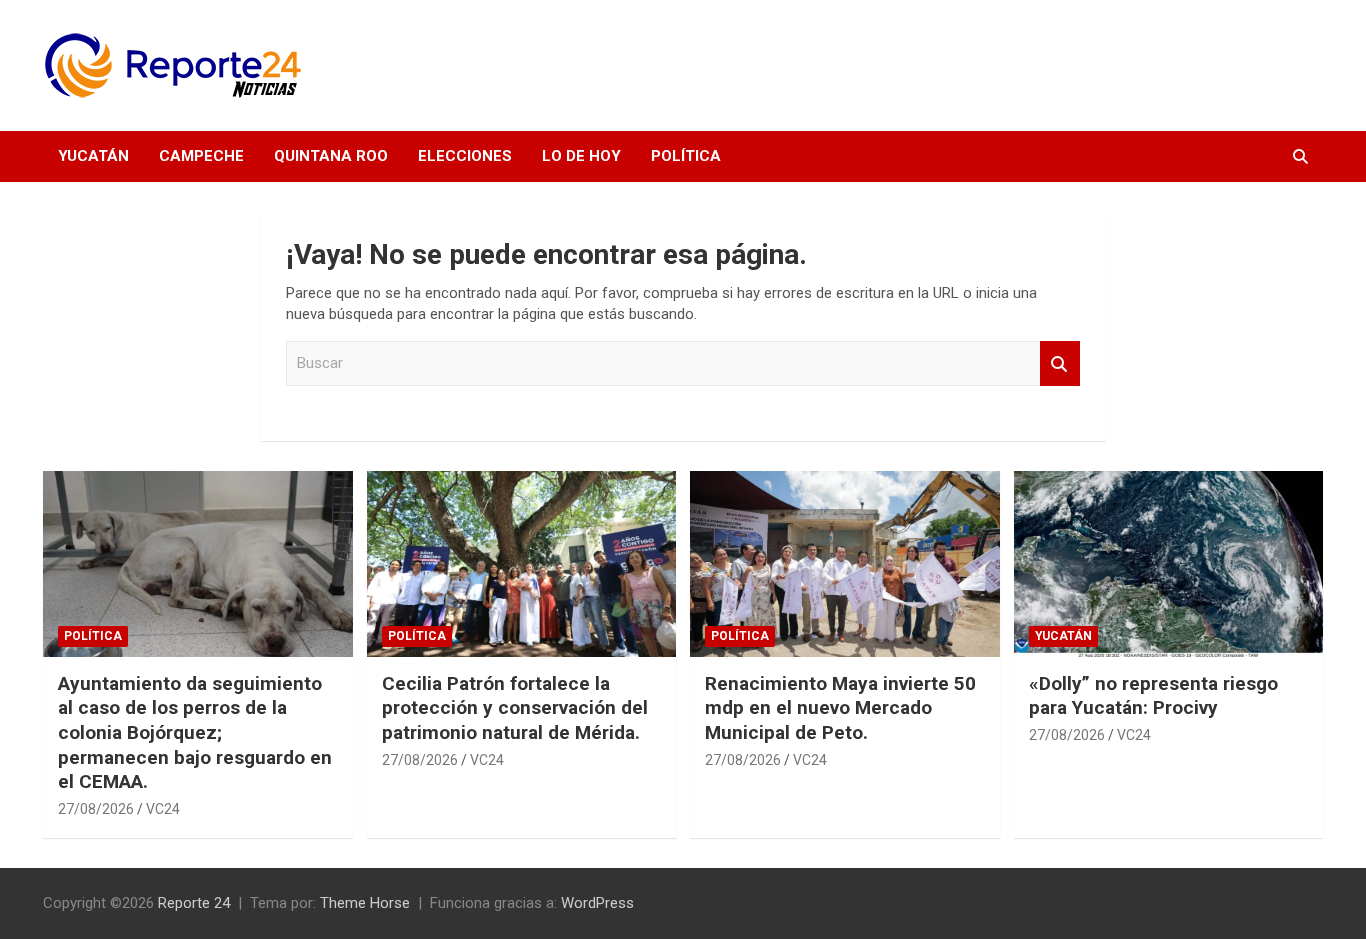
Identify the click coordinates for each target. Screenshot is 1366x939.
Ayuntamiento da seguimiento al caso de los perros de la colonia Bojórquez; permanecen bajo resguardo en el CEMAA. (195, 733)
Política (686, 156)
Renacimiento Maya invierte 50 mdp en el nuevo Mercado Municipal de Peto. (840, 708)
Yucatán (93, 156)
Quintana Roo (331, 156)
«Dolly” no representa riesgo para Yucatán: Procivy (1153, 696)
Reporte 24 (194, 903)
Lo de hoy (581, 156)
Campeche (201, 156)
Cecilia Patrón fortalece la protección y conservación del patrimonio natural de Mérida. (515, 708)
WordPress (597, 903)
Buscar (1060, 363)
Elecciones (465, 156)
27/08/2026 (96, 809)
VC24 (163, 809)
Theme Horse (365, 903)
